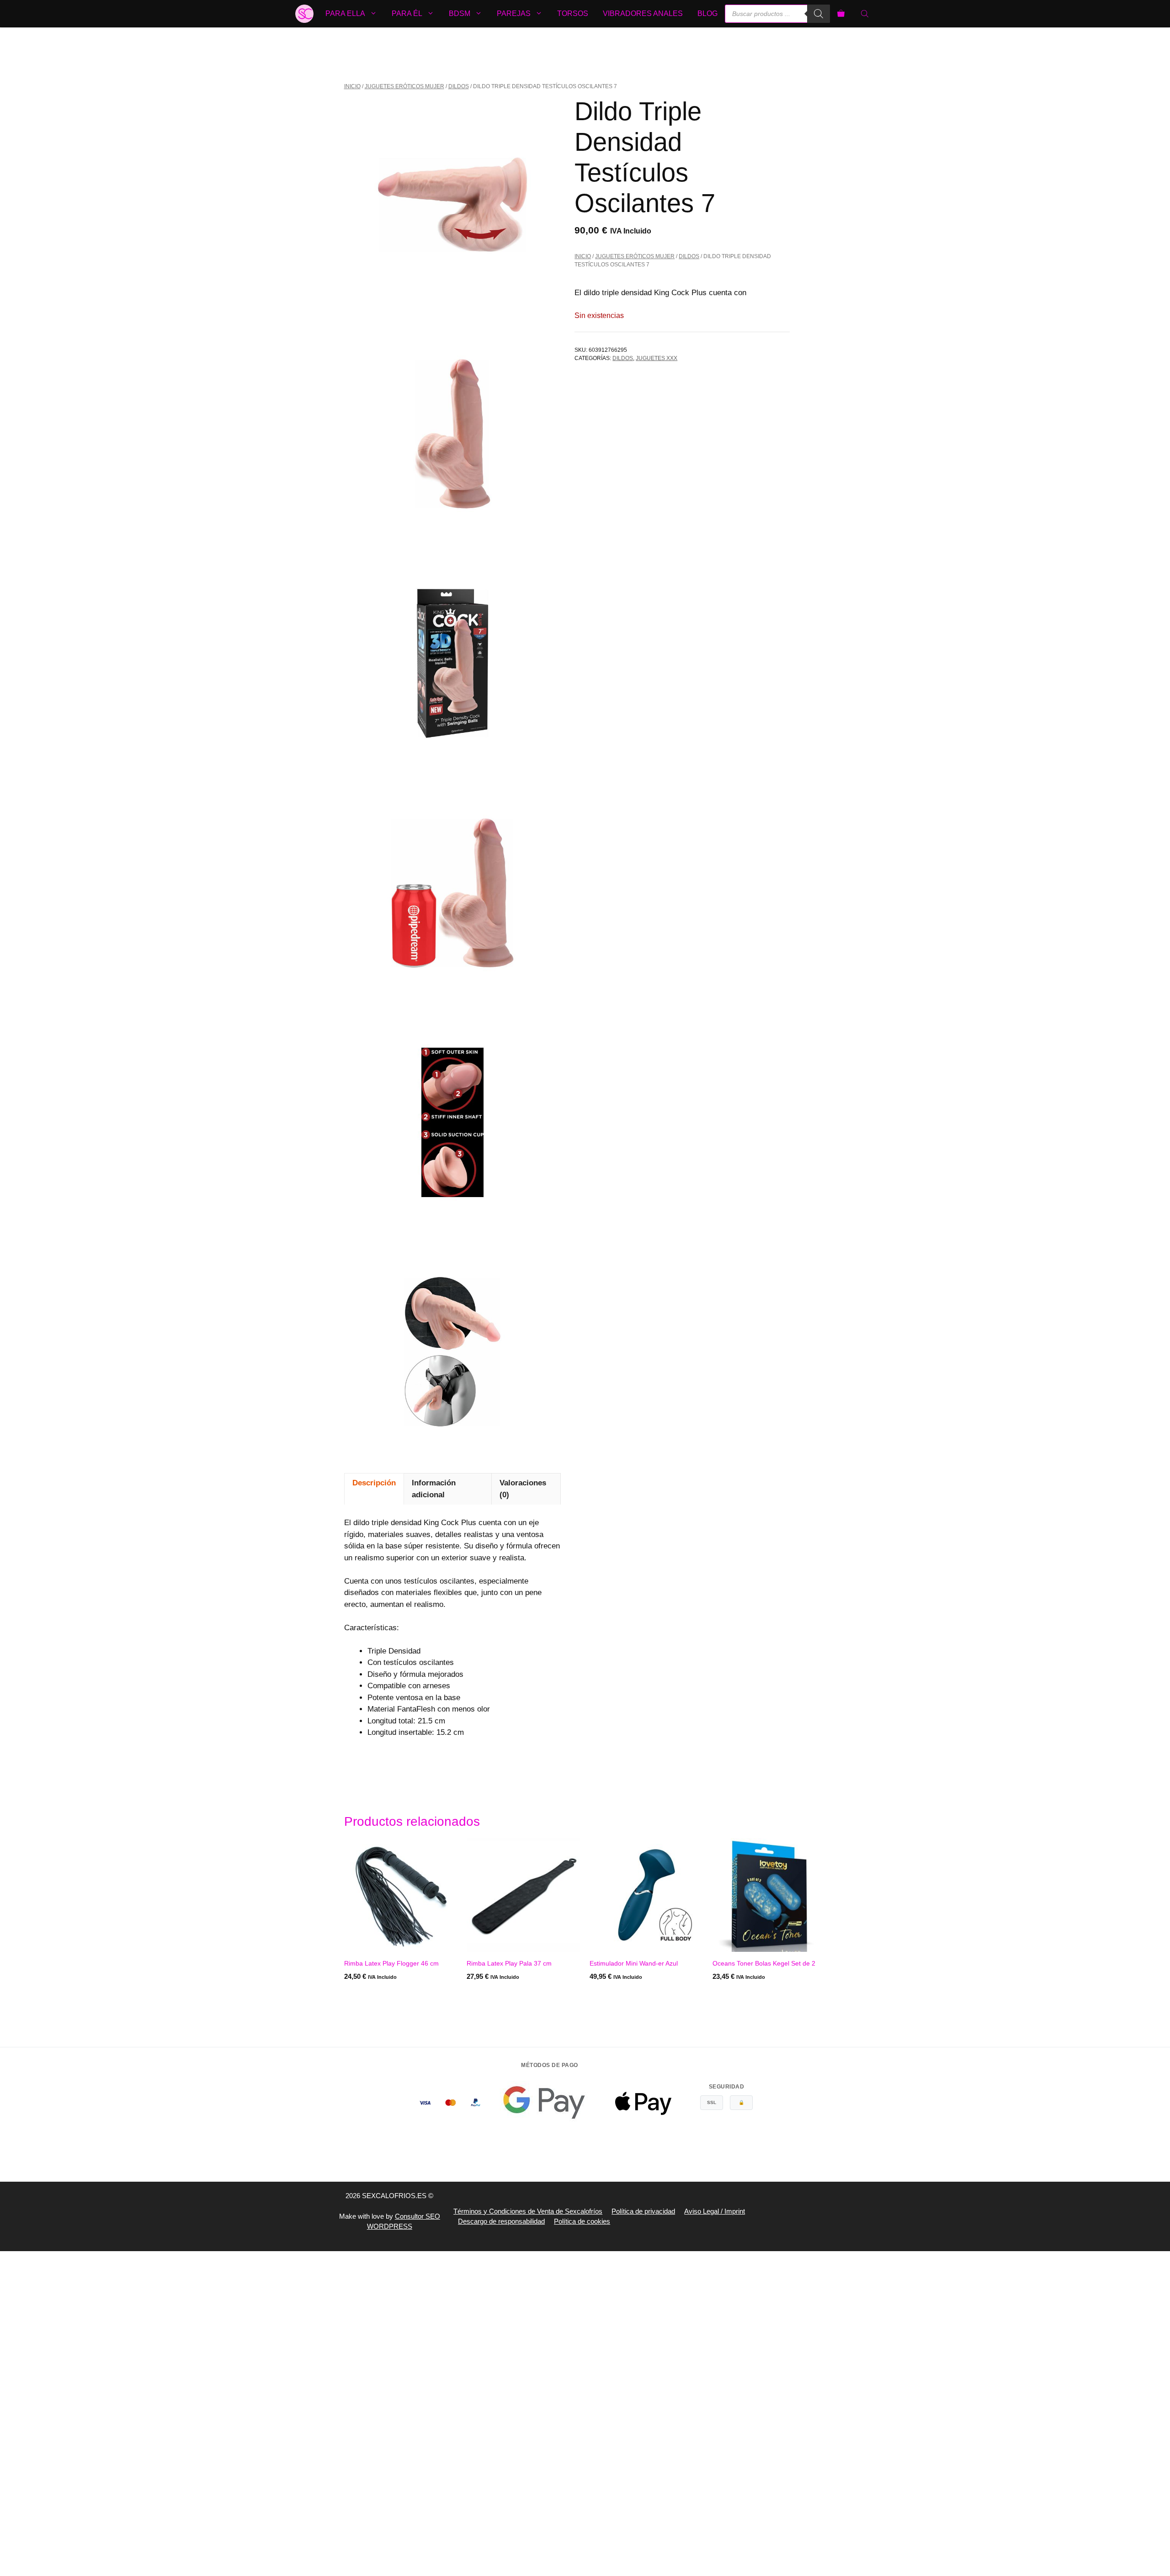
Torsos (573, 13)
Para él (407, 13)
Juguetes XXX (657, 358)
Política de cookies (582, 2221)
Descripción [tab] (374, 1483)
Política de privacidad (643, 2211)
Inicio (352, 86)
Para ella (345, 13)
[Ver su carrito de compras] (841, 14)
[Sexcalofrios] (304, 14)
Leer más (606, 1995)
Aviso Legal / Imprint (715, 2211)
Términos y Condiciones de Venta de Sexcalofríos (528, 2211)
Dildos (459, 86)
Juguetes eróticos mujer (404, 86)
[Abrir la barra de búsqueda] (866, 14)
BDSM (460, 13)
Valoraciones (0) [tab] (523, 1489)
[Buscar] (819, 14)
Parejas (514, 13)
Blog (707, 13)
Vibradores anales (643, 13)
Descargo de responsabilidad (501, 2221)
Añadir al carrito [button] (376, 1995)
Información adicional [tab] (434, 1489)
